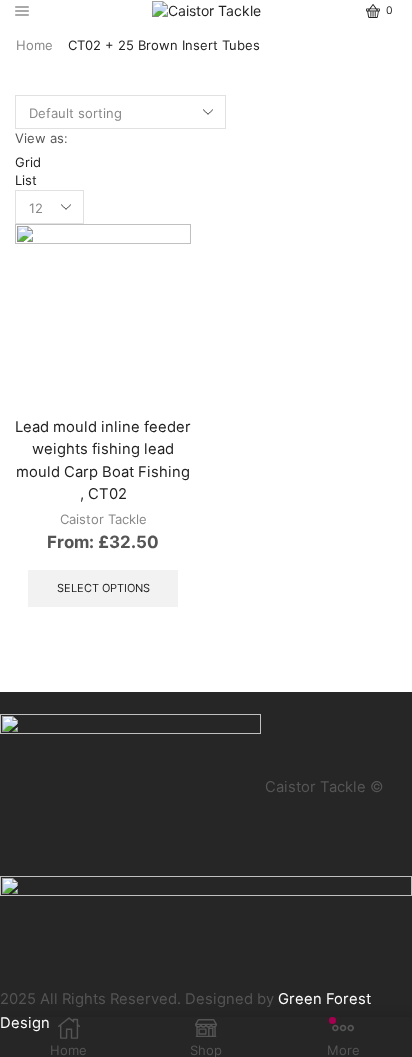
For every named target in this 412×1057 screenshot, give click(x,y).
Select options (103, 588)
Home (34, 45)
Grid (28, 162)
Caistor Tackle (103, 519)
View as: (41, 138)
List (26, 180)
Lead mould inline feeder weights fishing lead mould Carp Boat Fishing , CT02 (103, 460)
